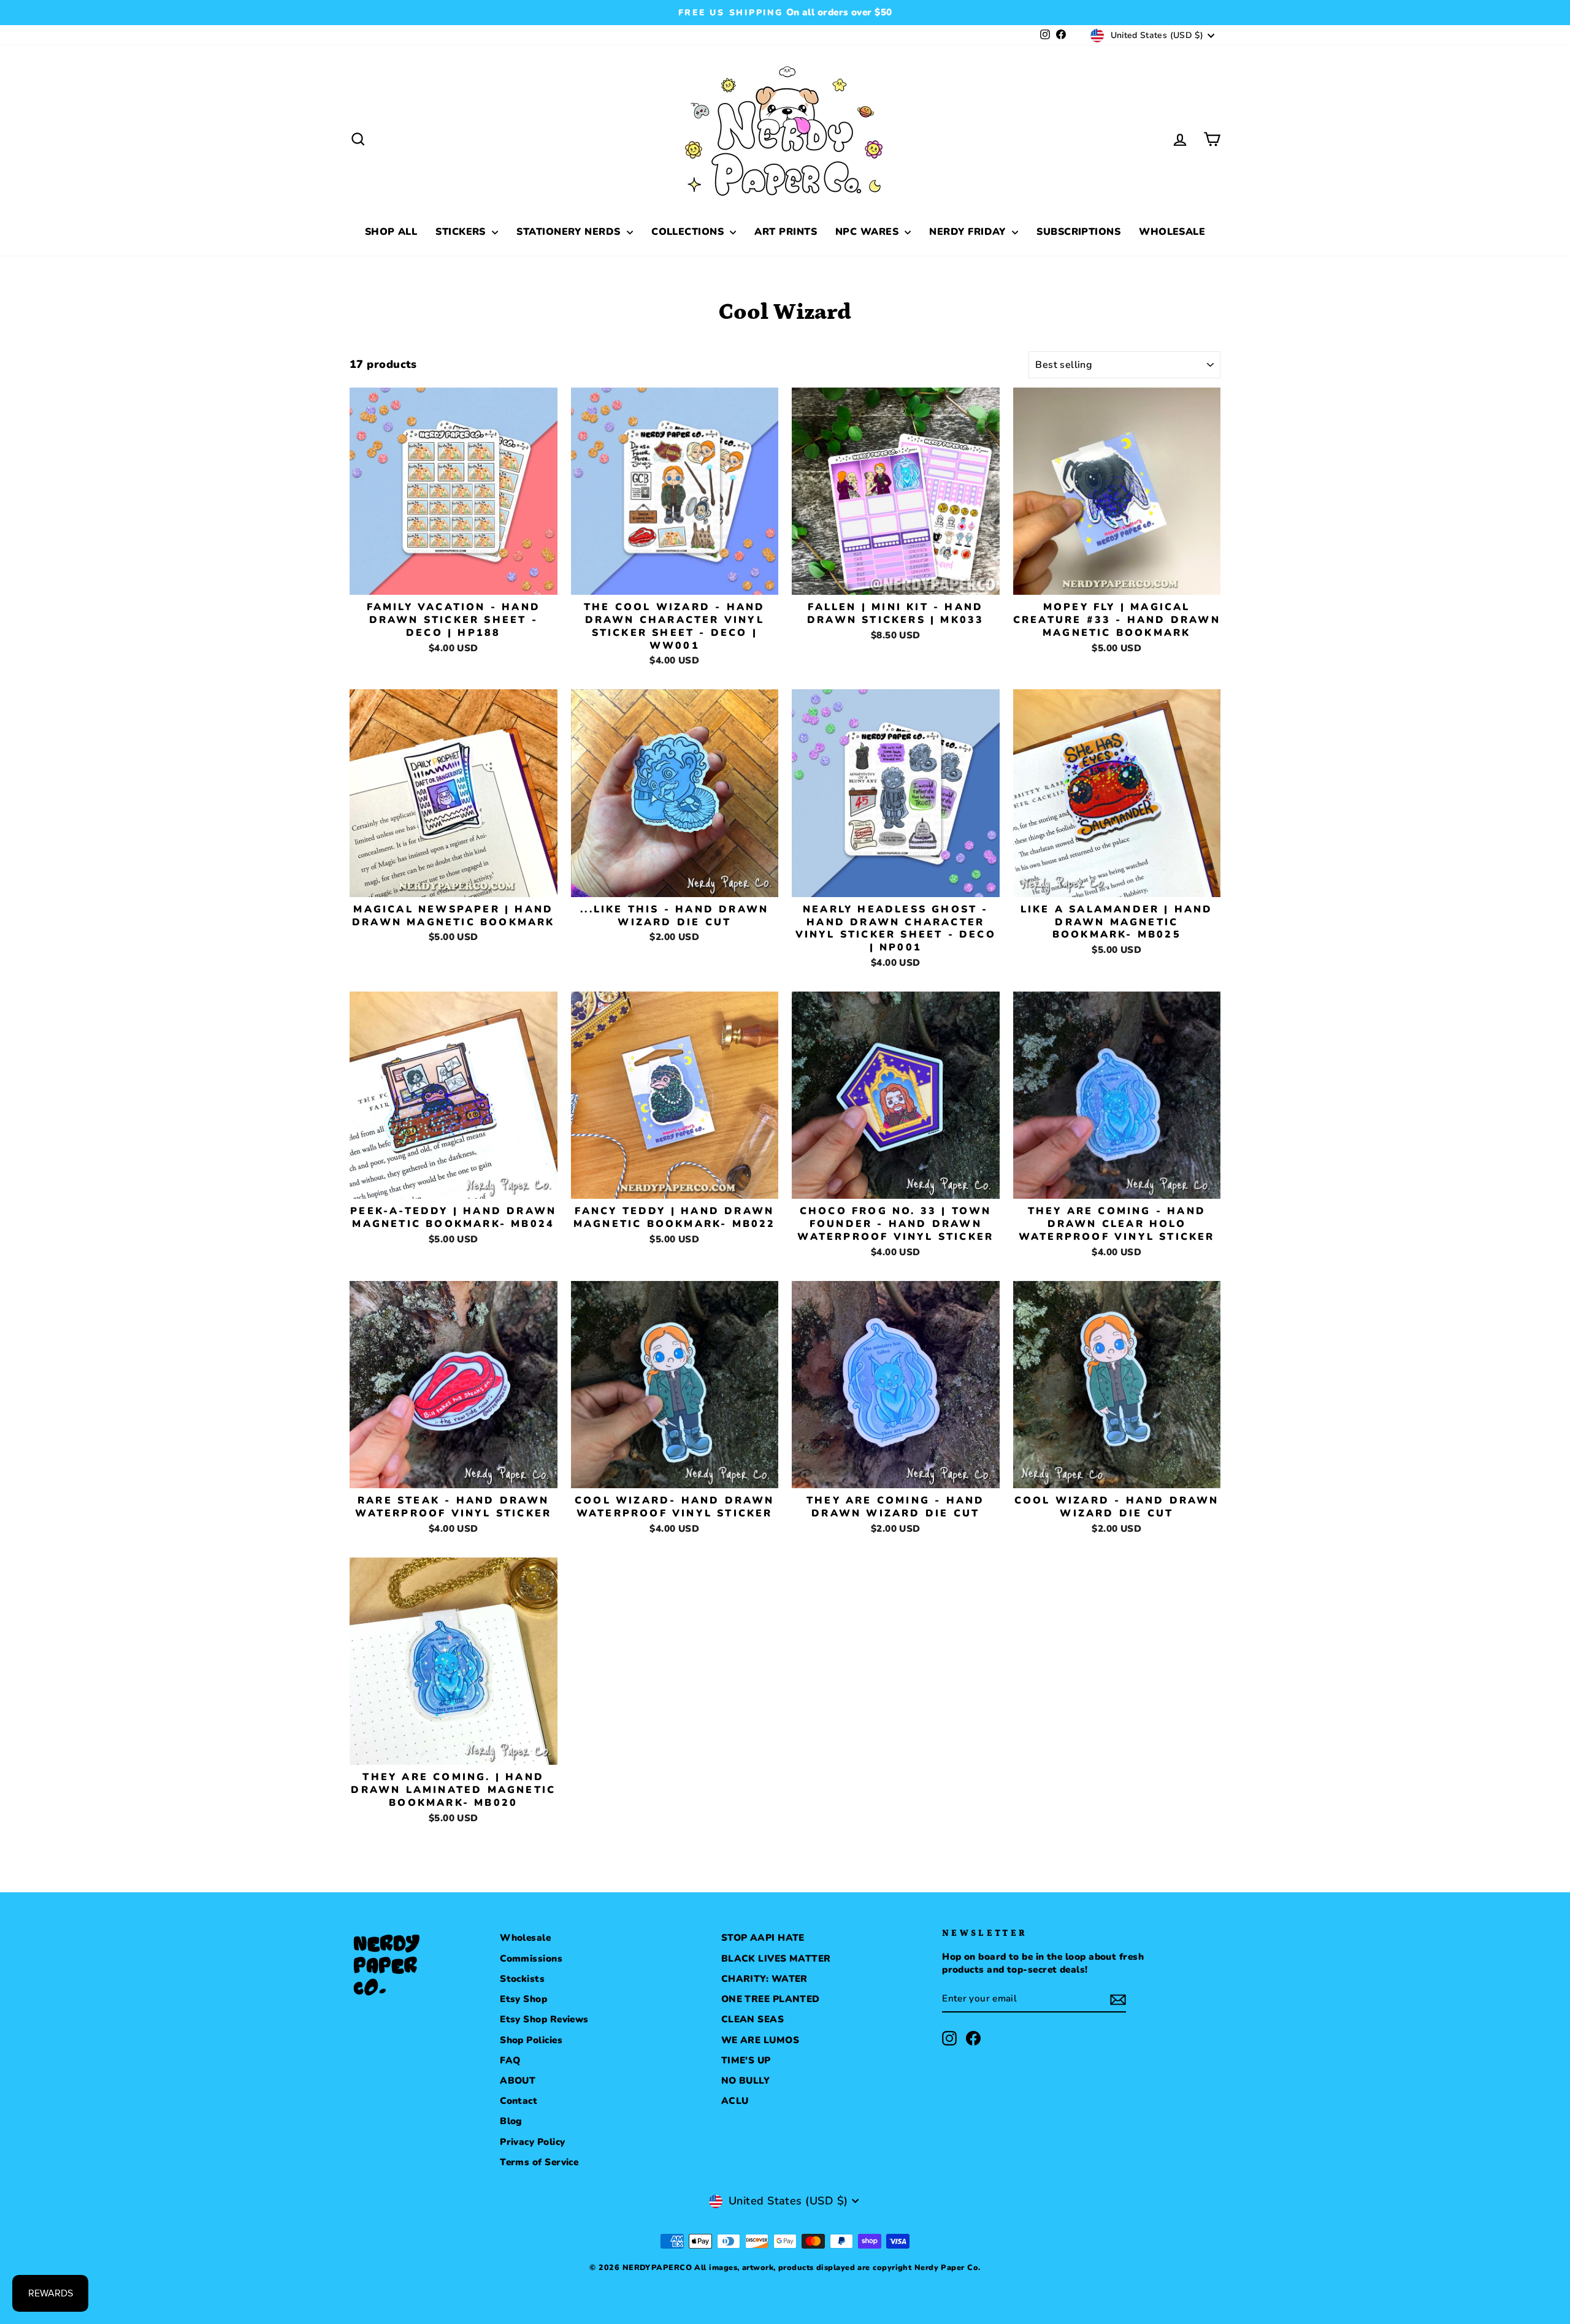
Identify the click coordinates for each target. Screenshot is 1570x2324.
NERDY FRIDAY (969, 232)
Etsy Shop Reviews (544, 2019)
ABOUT (518, 2081)
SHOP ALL (391, 232)
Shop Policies (531, 2040)
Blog (511, 2121)
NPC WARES (869, 232)
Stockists (522, 1979)
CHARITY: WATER (764, 1979)
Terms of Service (539, 2162)
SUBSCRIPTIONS (1078, 232)
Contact (519, 2101)
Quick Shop (454, 580)
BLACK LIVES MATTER (776, 1959)
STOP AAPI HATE (763, 1938)
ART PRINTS (786, 232)
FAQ (510, 2060)
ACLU (735, 2101)
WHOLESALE (1172, 232)
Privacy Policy (532, 2142)
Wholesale (525, 1938)
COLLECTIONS (689, 232)
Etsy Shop (523, 1999)
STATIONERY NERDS (570, 232)
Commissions (531, 1959)
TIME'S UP (746, 2060)
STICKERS (462, 232)
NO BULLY (746, 2081)
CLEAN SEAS (753, 2019)
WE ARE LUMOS (760, 2040)
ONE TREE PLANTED (771, 1999)
